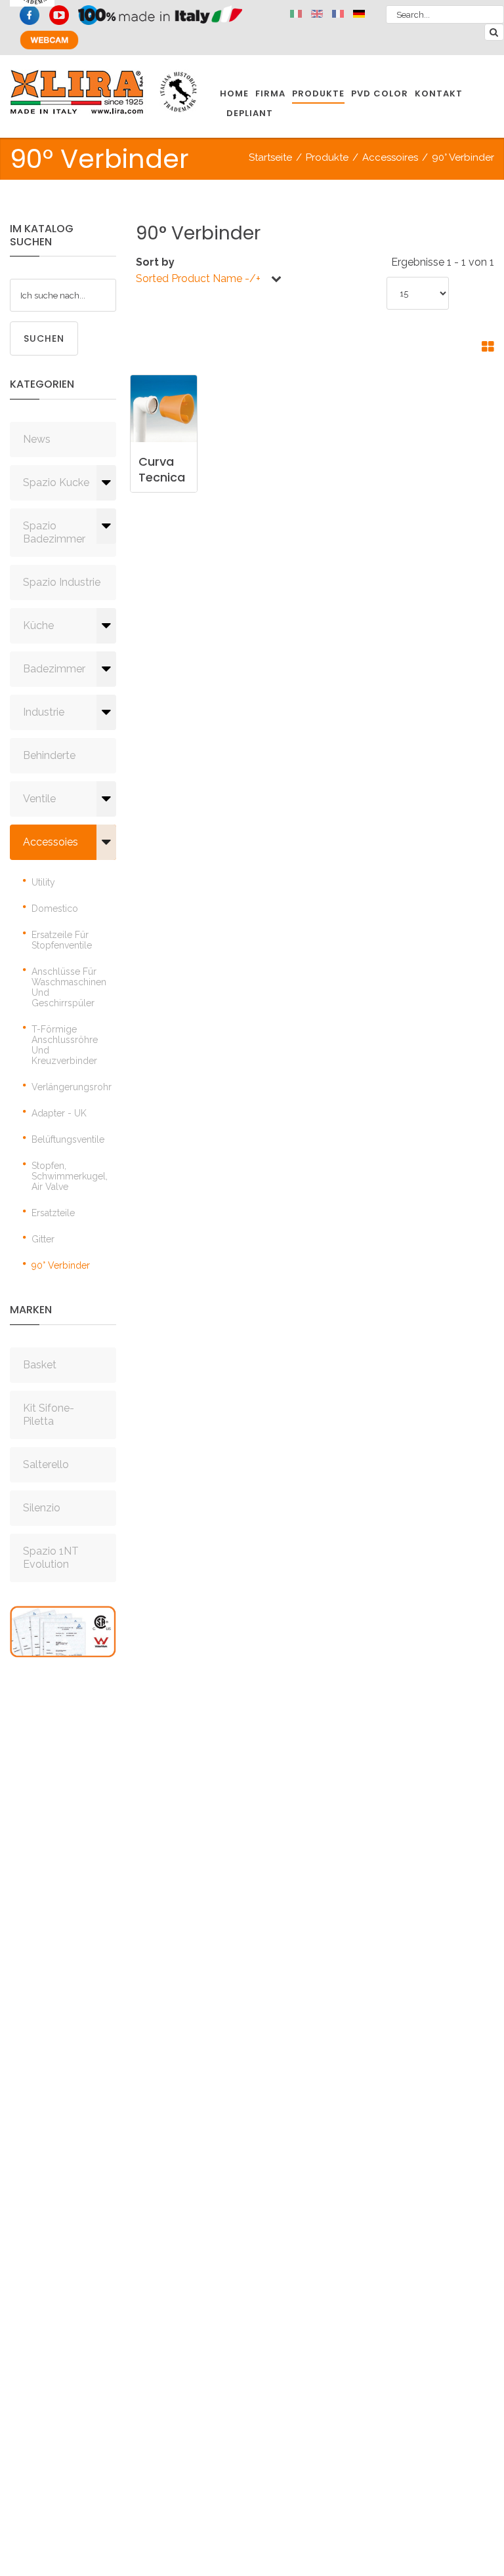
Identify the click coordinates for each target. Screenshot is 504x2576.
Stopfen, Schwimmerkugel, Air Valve (70, 1176)
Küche (38, 625)
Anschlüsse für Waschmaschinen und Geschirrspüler (69, 987)
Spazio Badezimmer (54, 532)
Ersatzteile (53, 1213)
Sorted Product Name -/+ (198, 278)
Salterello (46, 1464)
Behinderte (49, 755)
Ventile (39, 799)
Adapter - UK (59, 1113)
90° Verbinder (61, 1265)
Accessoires (390, 157)
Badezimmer (54, 669)
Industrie (44, 712)
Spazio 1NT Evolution (51, 1558)
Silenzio (42, 1508)
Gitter (43, 1239)
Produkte (327, 157)
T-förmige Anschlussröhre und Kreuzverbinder (65, 1045)
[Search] (494, 32)
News (37, 439)
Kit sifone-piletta (49, 1415)
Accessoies (51, 842)
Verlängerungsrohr (72, 1087)
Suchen (44, 338)
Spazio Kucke (56, 482)
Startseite (270, 157)
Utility (43, 882)
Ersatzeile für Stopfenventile (62, 940)
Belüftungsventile (68, 1139)
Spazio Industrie (62, 582)
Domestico (55, 909)
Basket (40, 1365)
